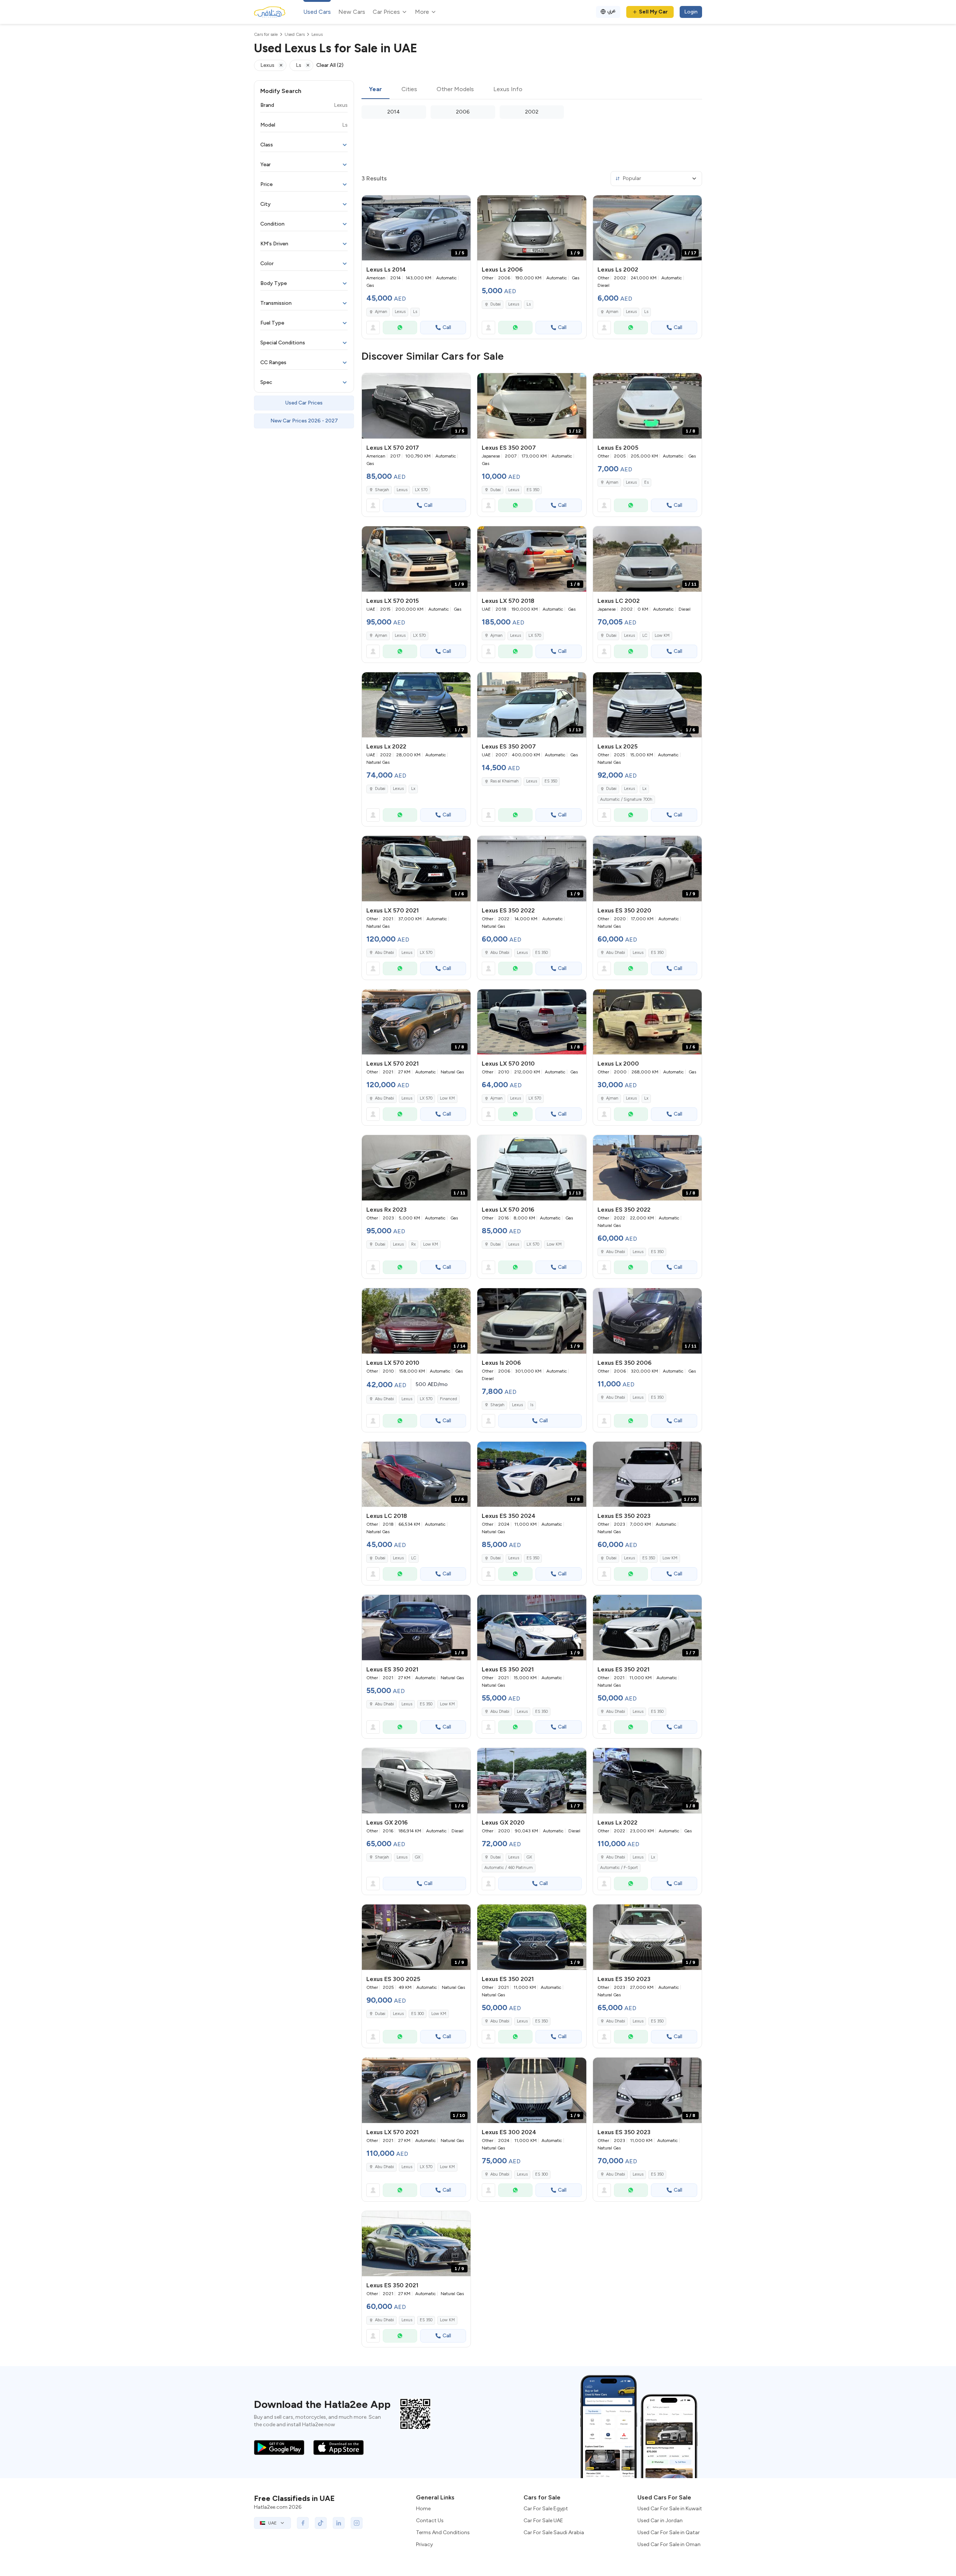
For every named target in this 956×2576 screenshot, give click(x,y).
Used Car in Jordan (660, 2521)
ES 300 (418, 2014)
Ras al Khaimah (505, 781)
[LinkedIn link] (339, 2523)
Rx (413, 1244)
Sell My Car (653, 12)
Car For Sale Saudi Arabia (554, 2532)
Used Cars (317, 12)
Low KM (662, 636)
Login (691, 12)
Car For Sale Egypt (546, 2509)
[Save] (462, 204)
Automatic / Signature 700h (626, 799)
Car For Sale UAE (543, 2521)
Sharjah (382, 490)
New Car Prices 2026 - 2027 (304, 421)
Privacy (424, 2544)
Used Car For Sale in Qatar (669, 2532)
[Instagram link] (357, 2523)
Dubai (496, 304)
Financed (448, 1399)
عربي (612, 11)
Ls (415, 312)
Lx (413, 789)
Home (423, 2509)
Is (532, 1405)
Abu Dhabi (384, 953)
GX (418, 1857)
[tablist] (532, 90)
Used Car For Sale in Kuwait (670, 2509)
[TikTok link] (321, 2523)
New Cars (352, 12)
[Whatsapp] (400, 328)
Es (646, 482)
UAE (272, 2523)
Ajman (381, 312)
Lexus (400, 312)
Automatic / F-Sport (619, 1868)
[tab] (375, 90)
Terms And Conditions (443, 2532)
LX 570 (421, 490)
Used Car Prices (304, 403)
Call (447, 327)
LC (645, 636)
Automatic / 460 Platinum (509, 1868)
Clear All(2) (330, 65)
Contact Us (430, 2521)
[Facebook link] (303, 2523)
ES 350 (533, 490)
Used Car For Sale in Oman (669, 2544)
